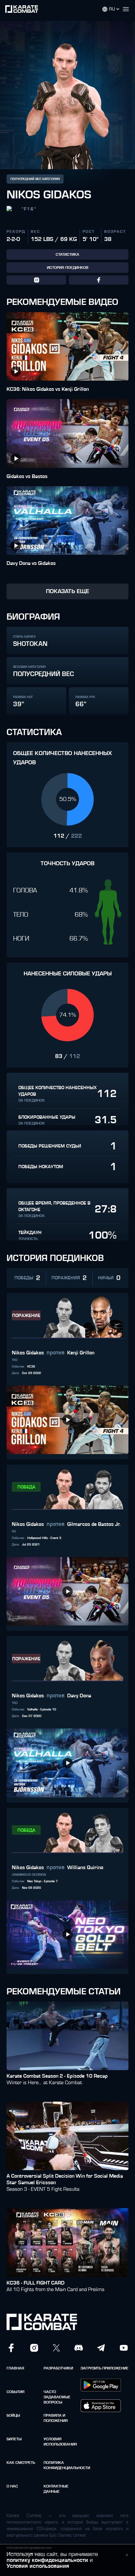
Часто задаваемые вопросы (57, 2397)
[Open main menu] (128, 9)
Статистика (67, 254)
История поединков (68, 268)
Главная (15, 2368)
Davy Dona (79, 1696)
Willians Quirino (85, 1867)
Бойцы (13, 2415)
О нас (12, 2486)
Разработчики (58, 2368)
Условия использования (60, 2442)
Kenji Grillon (81, 1353)
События (16, 2392)
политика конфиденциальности (60, 2465)
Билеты (14, 2439)
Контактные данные (56, 2489)
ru (112, 9)
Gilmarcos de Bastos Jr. (94, 1524)
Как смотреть (21, 2463)
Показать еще (67, 591)
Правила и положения (56, 2418)
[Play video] (16, 371)
